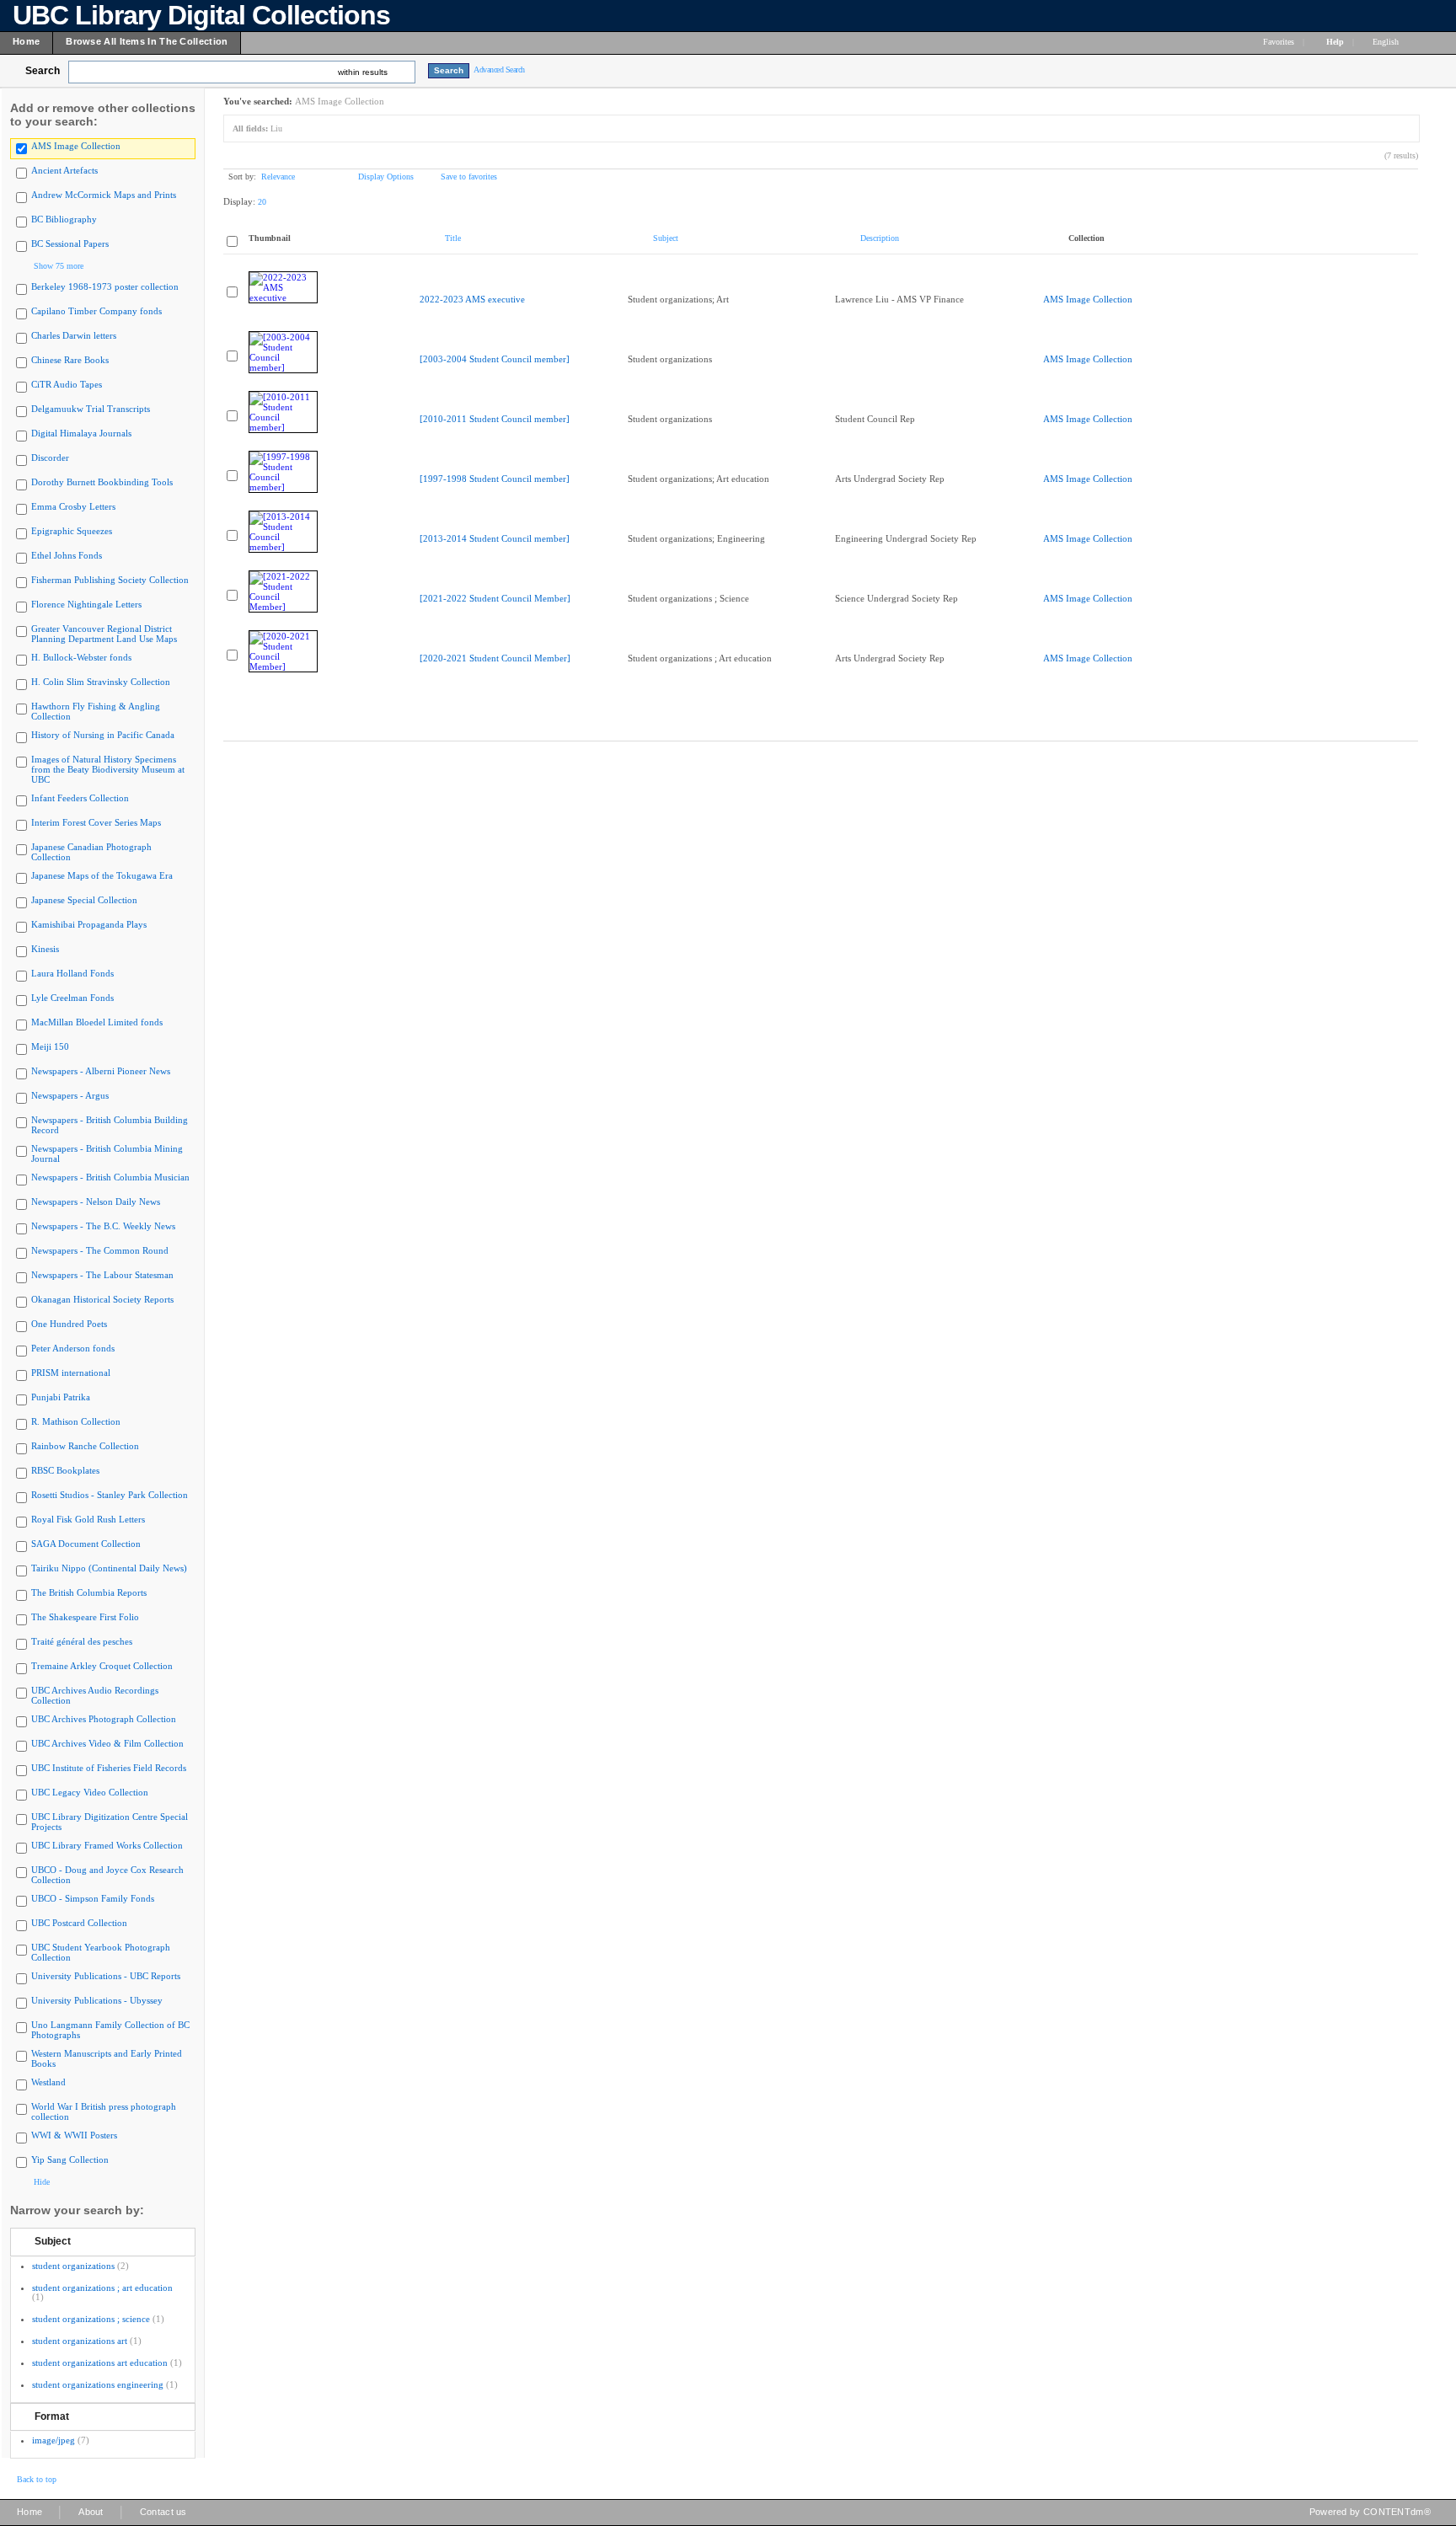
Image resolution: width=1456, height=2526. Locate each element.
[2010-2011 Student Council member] (495, 419)
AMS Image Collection (76, 146)
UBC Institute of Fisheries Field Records (109, 1768)
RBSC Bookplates (65, 1470)
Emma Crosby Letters (73, 506)
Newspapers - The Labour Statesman (102, 1275)
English (1387, 42)
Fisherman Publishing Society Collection (110, 580)
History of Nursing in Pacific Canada (103, 735)
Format (52, 2416)
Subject (53, 2241)
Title (453, 238)
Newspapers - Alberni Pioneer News (101, 1071)
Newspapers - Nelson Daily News (96, 1201)
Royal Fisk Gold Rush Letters (88, 1519)
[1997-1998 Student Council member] (495, 479)
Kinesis (45, 949)
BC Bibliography (64, 219)
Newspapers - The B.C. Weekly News (103, 1226)
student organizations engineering (98, 2384)
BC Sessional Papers (70, 244)
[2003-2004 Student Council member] (495, 359)
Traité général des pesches (82, 1641)
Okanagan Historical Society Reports (102, 1299)
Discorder (50, 458)
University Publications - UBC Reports (106, 1976)
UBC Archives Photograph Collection (104, 1719)
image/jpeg (54, 2440)
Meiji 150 (50, 1046)
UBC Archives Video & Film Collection (107, 1743)
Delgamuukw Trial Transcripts (91, 409)
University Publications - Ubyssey (97, 2000)
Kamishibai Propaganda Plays (89, 924)
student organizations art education (100, 2363)
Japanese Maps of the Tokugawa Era (102, 875)
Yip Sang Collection (70, 2159)
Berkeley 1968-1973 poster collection (105, 286)
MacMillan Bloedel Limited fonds (97, 1022)
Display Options (386, 177)
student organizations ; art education (102, 2288)
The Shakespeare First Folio (85, 1617)
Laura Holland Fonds (72, 973)
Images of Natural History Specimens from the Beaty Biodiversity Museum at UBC (108, 769)
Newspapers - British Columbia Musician (110, 1177)
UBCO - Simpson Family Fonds (93, 1898)
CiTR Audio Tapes (67, 384)
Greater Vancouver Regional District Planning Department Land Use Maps (104, 634)
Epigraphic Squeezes (72, 531)
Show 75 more (59, 266)
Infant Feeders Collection (80, 798)
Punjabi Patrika (61, 1397)
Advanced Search (499, 70)
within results (363, 72)
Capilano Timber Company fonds (96, 311)
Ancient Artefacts (64, 170)
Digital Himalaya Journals (81, 433)
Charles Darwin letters (74, 335)
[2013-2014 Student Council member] (495, 538)
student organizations (73, 2266)
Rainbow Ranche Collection (85, 1446)
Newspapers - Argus (70, 1095)
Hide (42, 2182)
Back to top (37, 2479)
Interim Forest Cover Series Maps (96, 822)
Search (43, 71)
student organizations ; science (91, 2319)
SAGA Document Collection (86, 1544)
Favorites (1279, 42)
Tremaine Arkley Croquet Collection (102, 1666)
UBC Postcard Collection (79, 1923)
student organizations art (80, 2341)
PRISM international (71, 1373)
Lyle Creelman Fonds (72, 998)
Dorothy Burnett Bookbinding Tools (102, 482)
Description (880, 238)
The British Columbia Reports (89, 1592)
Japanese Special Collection (84, 900)
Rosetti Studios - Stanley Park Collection (110, 1495)
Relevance (278, 177)
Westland (48, 2082)
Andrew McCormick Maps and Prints (104, 195)
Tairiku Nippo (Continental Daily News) (109, 1568)
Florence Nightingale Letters (86, 604)
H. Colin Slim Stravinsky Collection (101, 682)
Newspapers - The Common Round (100, 1250)
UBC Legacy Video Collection (90, 1792)
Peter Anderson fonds (73, 1348)
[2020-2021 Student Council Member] (495, 658)
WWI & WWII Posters (74, 2135)
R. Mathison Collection (76, 1421)
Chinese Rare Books (70, 360)
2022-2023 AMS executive (472, 299)
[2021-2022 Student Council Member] (495, 598)
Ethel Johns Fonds (67, 555)
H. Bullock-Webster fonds (81, 657)
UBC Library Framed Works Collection (107, 1845)
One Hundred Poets (69, 1324)
